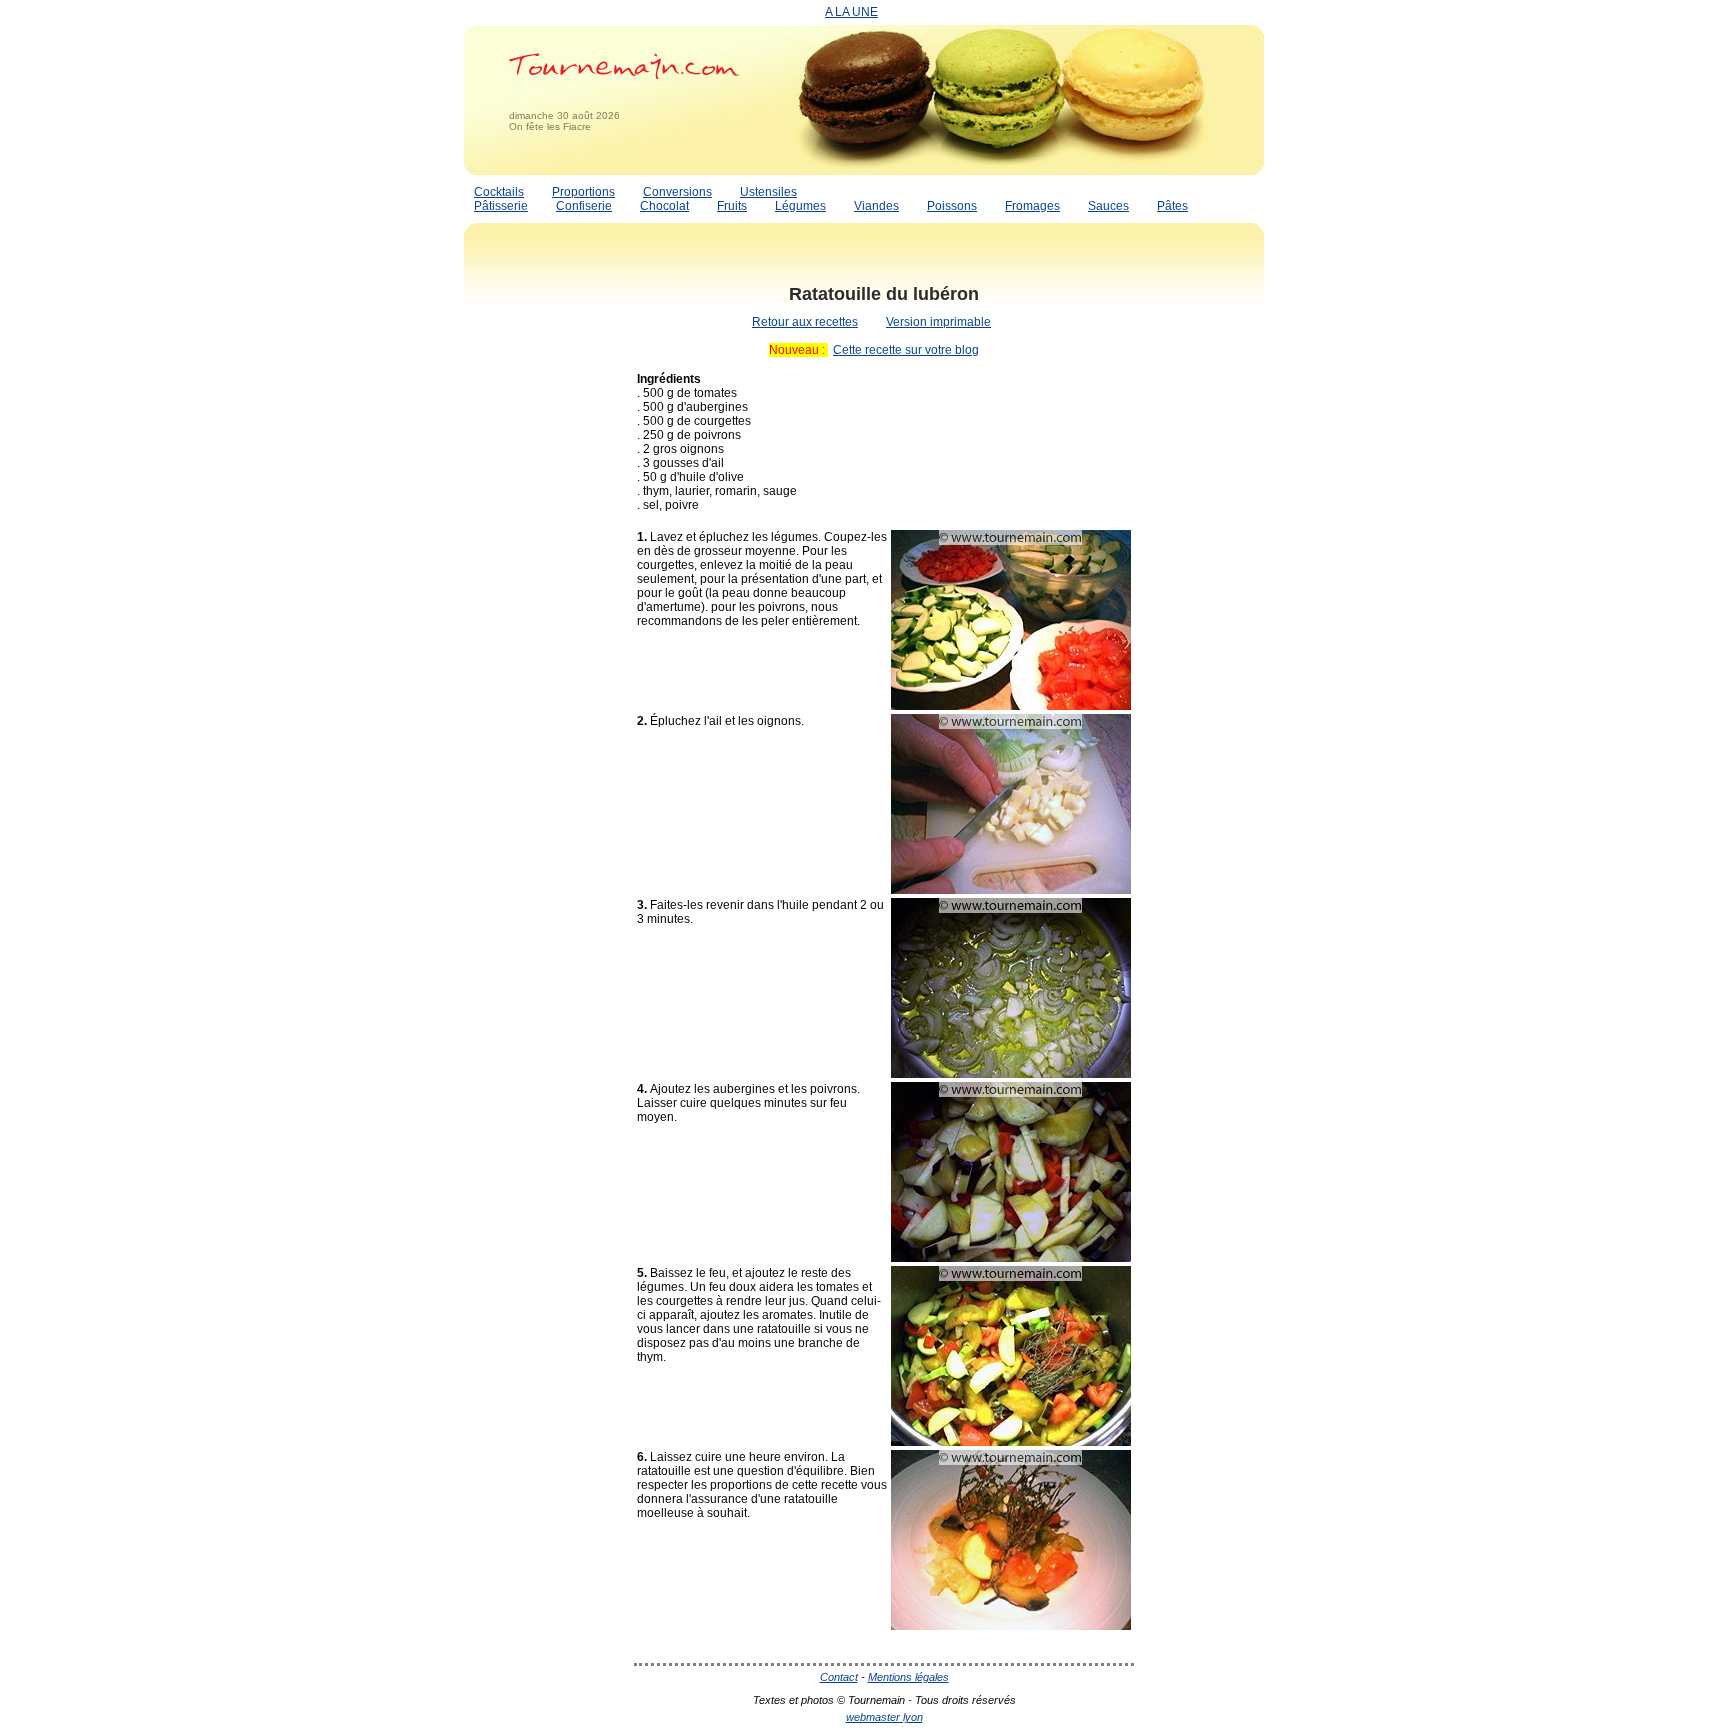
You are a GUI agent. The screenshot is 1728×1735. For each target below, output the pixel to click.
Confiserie (584, 206)
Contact (839, 1677)
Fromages (1032, 206)
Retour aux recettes (805, 322)
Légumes (800, 206)
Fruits (732, 206)
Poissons (952, 206)
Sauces (1108, 206)
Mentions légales (908, 1677)
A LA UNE (851, 12)
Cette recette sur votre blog (906, 350)
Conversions (677, 192)
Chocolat (664, 206)
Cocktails (499, 192)
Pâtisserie (501, 206)
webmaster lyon (884, 1717)
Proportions (583, 192)
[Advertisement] (544, 573)
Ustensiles (768, 192)
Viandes (876, 206)
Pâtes (1172, 206)
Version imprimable (938, 322)
